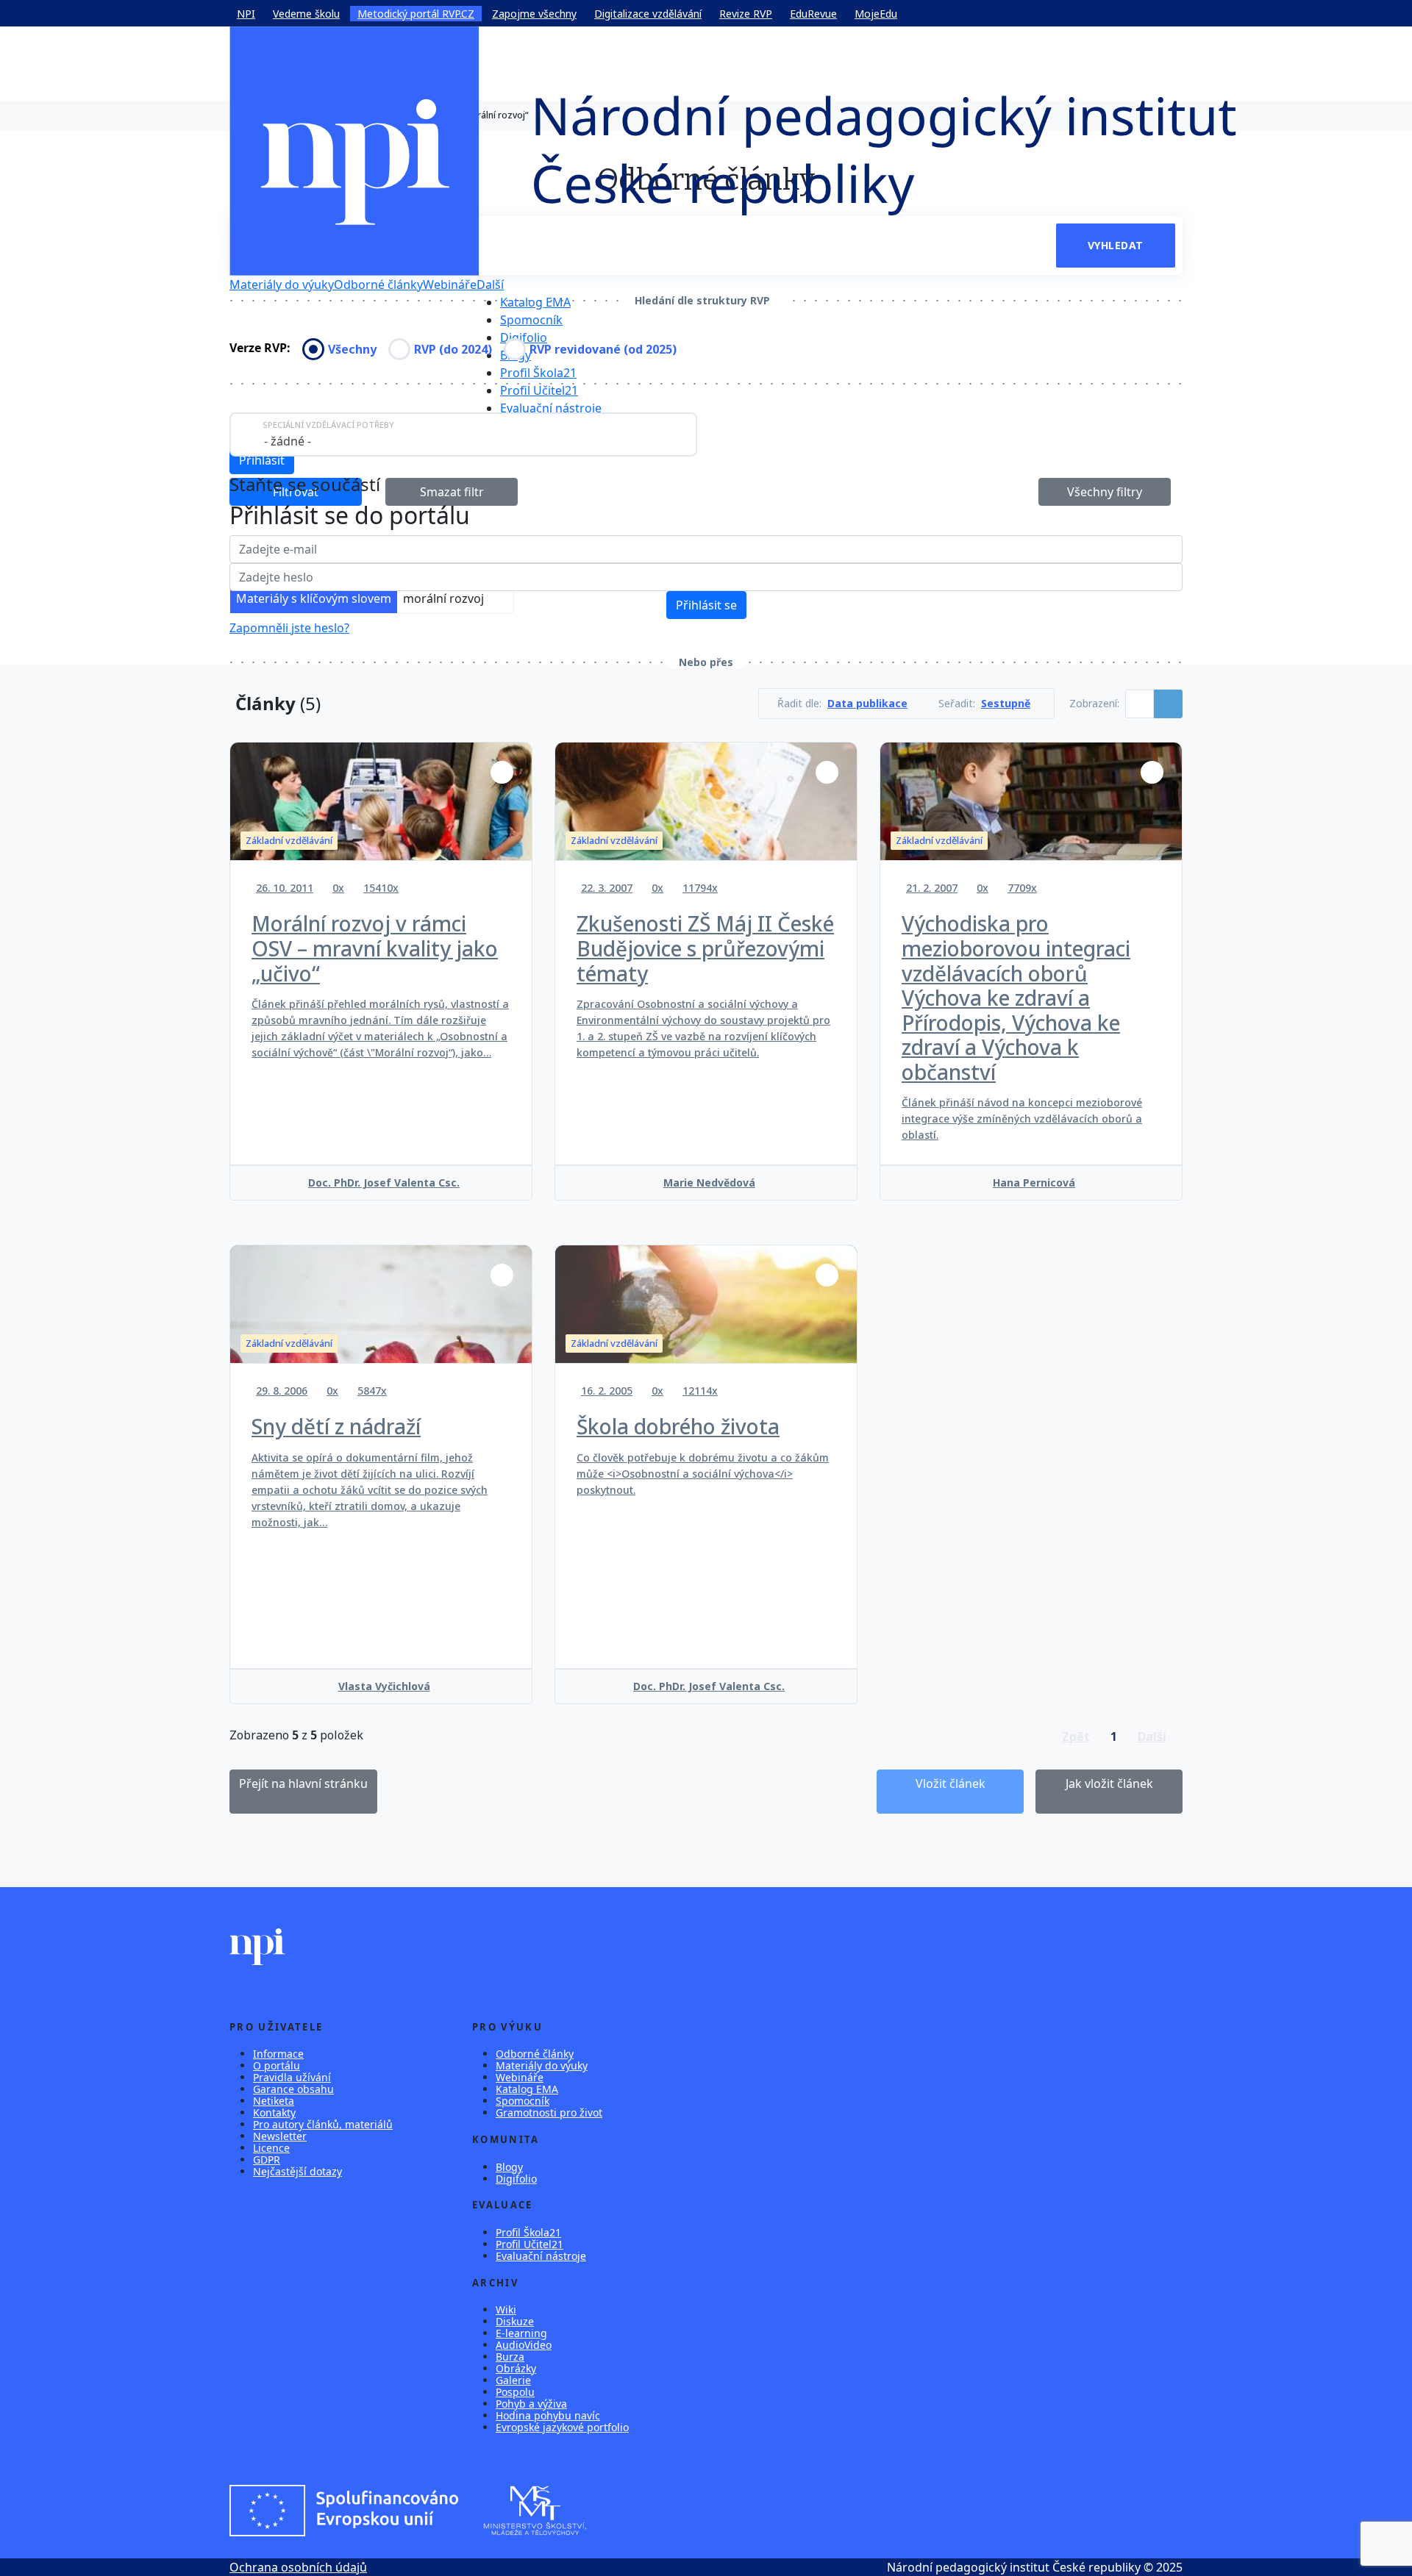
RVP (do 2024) (453, 349)
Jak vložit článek (1109, 1783)
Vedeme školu (306, 14)
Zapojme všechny (534, 14)
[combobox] (463, 434)
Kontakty (274, 2112)
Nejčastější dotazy (297, 2171)
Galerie (513, 2380)
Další (490, 285)
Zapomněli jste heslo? (289, 628)
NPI (246, 14)
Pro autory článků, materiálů (323, 2124)
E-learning (521, 2333)
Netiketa (274, 2101)
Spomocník (531, 320)
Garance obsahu (293, 2089)
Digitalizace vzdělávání (648, 14)
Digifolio (524, 337)
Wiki (506, 2310)
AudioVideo (524, 2345)
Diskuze (515, 2321)
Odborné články (378, 285)
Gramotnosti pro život (549, 2112)
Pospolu (515, 2392)
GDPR (267, 2160)
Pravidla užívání (292, 2077)
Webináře (450, 285)
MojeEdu (876, 14)
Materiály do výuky (282, 285)
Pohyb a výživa (531, 2404)
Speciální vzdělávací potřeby (328, 425)
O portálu (277, 2065)
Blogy (509, 2167)
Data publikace (867, 704)
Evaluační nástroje (551, 408)
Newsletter (280, 2136)
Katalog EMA (535, 302)
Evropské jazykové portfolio (562, 2427)
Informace (278, 2054)
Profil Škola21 (538, 373)
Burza (510, 2357)
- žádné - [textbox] (288, 441)
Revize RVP (746, 14)
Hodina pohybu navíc (548, 2415)
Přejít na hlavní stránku (303, 1783)
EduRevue (813, 14)
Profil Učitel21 (539, 390)
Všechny (352, 349)
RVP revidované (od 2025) (603, 349)
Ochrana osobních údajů (298, 2567)
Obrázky (516, 2368)
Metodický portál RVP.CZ (416, 14)
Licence (271, 2148)
